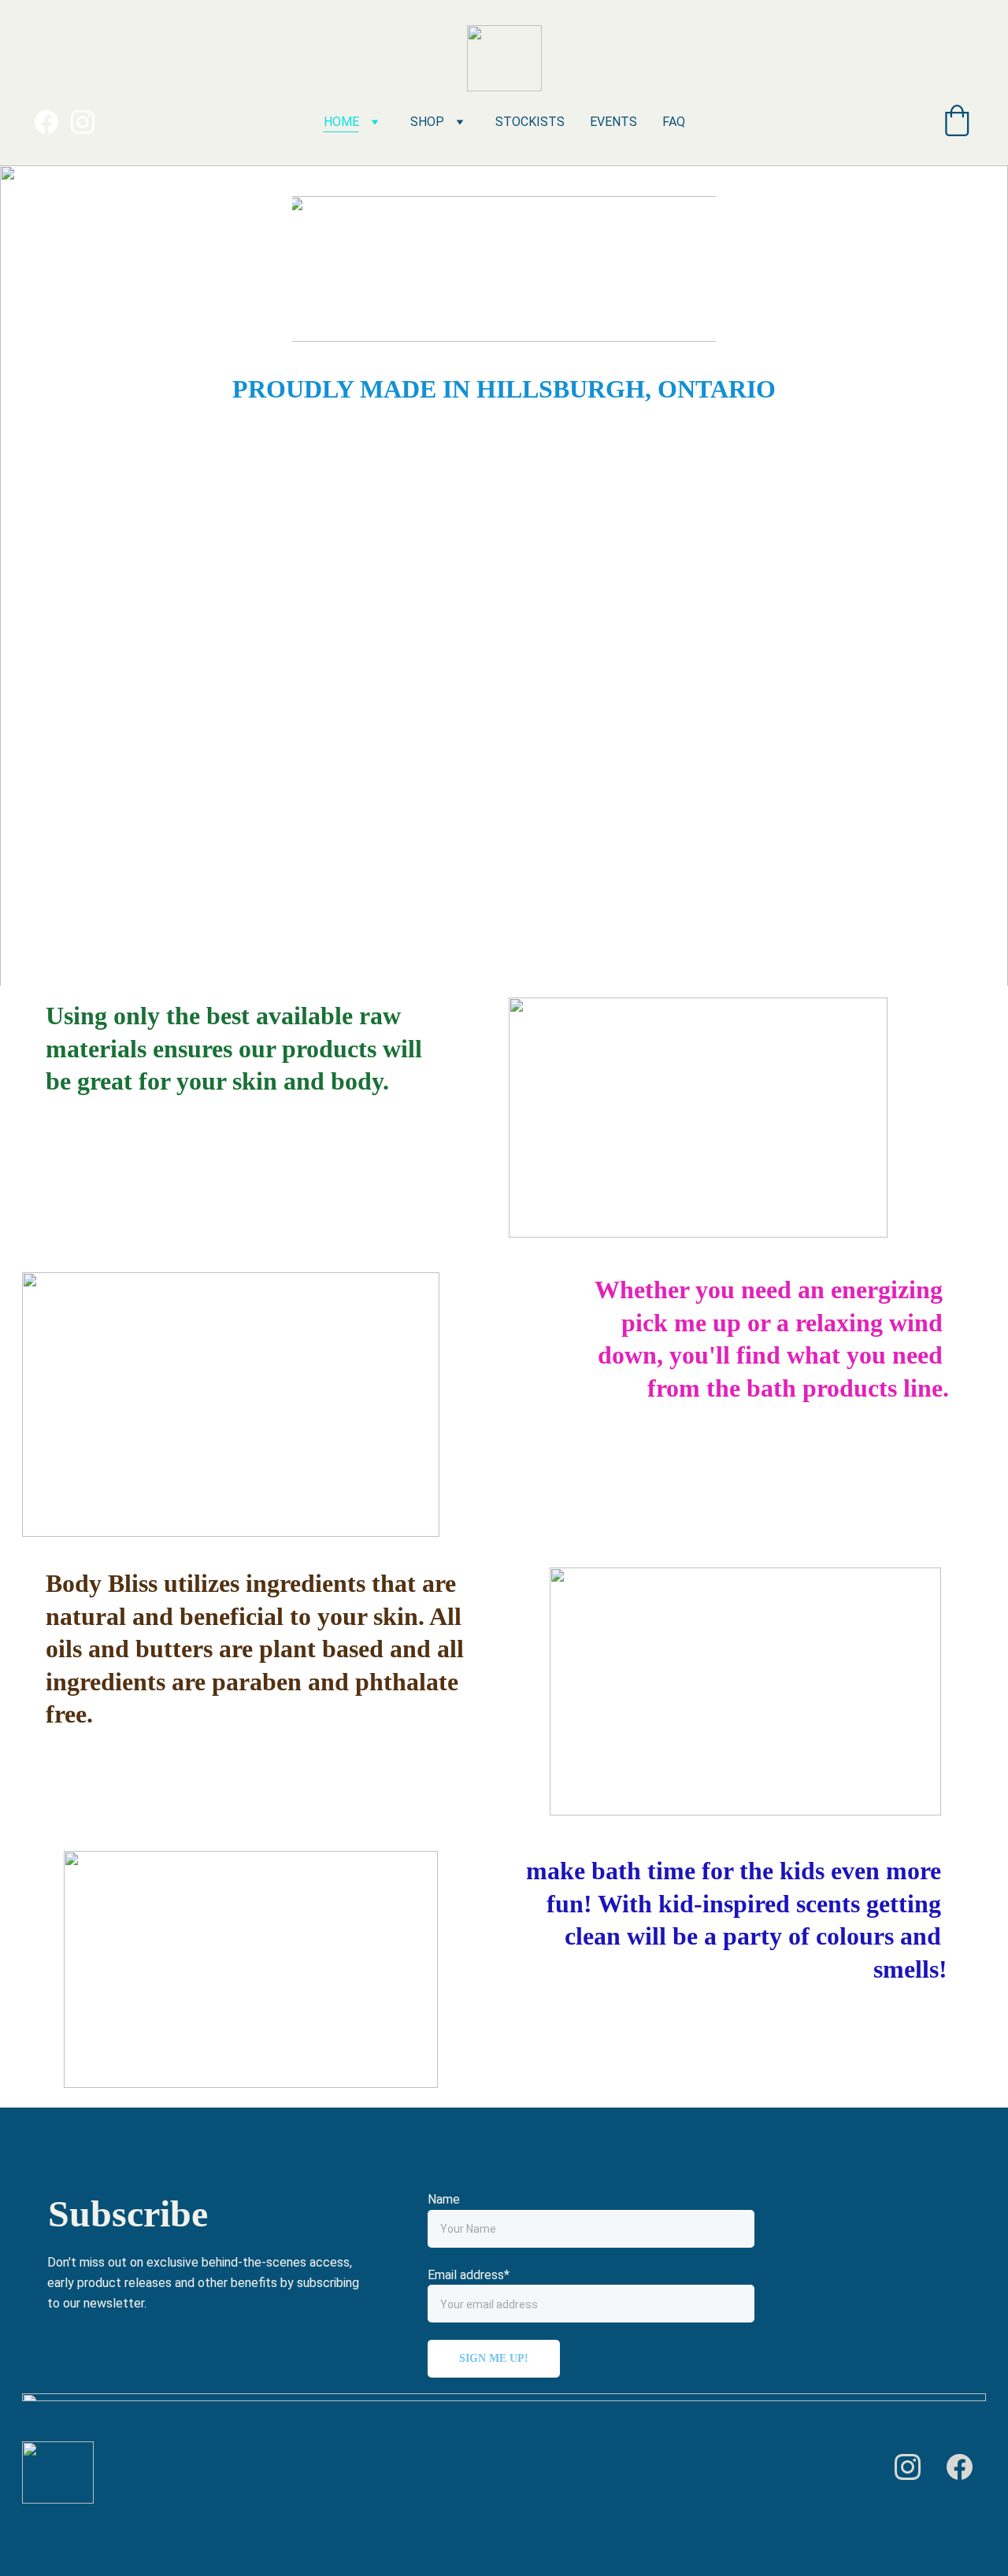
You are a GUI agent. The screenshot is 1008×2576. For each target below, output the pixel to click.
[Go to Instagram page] (83, 122)
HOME (341, 122)
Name (444, 2199)
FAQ (674, 122)
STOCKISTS (530, 122)
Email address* (469, 2275)
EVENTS (613, 122)
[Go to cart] (957, 122)
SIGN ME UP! (494, 2358)
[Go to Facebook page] (53, 122)
